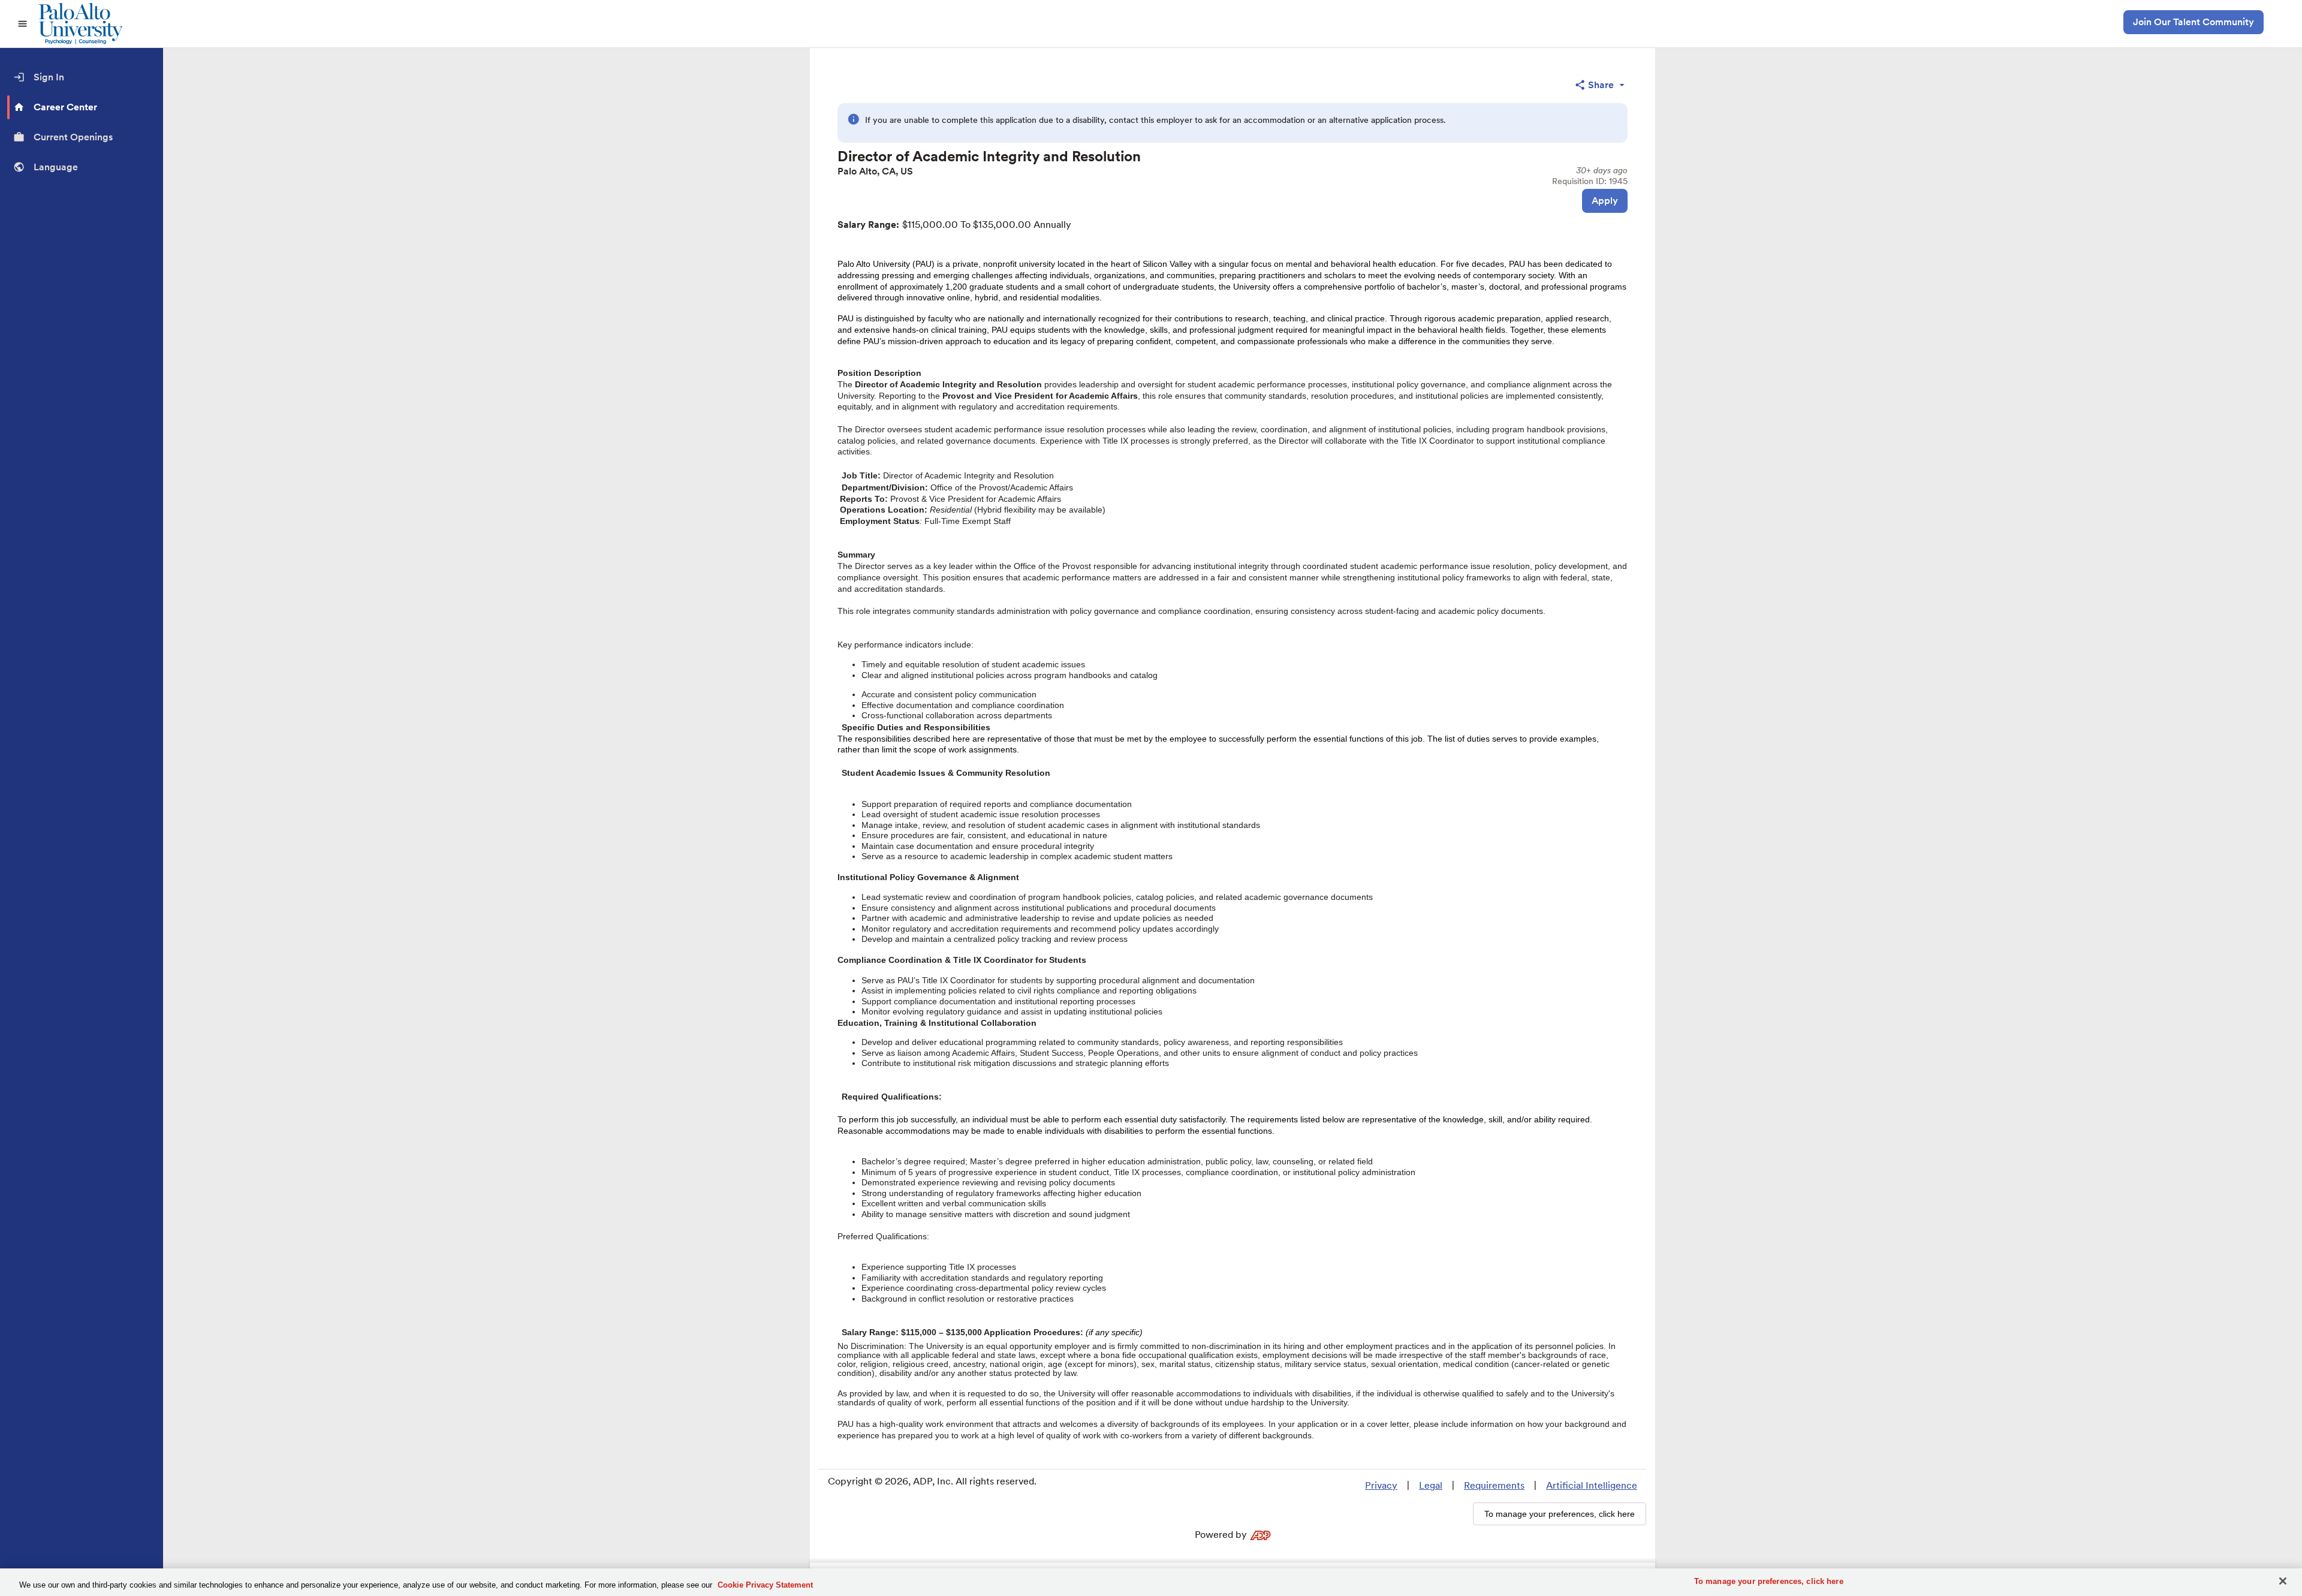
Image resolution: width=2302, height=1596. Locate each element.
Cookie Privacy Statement (765, 1585)
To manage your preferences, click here (1769, 1581)
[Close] (2283, 1581)
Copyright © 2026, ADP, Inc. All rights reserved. (932, 1481)
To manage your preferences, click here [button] (1560, 1514)
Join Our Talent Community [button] (2193, 22)
